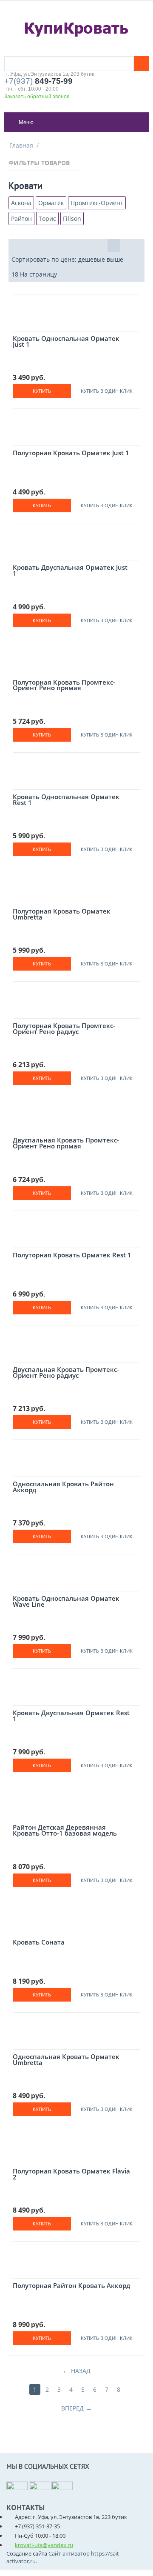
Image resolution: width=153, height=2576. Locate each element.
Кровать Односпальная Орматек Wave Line (66, 1602)
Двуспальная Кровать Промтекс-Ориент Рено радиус (66, 1373)
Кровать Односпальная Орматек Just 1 (66, 342)
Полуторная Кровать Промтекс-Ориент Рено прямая (64, 686)
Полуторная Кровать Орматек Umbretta (62, 915)
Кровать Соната (39, 1943)
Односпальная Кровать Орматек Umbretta (66, 2061)
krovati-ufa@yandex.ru (44, 2545)
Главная (21, 145)
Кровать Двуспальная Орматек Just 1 (70, 571)
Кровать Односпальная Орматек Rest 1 (66, 801)
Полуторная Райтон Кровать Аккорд (71, 2286)
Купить (42, 391)
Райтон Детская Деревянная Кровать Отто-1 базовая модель (65, 1831)
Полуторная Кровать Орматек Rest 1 (72, 1256)
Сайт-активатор (69, 2553)
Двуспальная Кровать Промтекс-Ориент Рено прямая (66, 1144)
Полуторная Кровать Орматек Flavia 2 (71, 2175)
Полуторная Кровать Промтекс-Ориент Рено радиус (64, 1030)
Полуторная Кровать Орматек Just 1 (71, 454)
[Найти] (141, 64)
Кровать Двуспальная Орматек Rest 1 (71, 1717)
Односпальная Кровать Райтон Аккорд (63, 1488)
